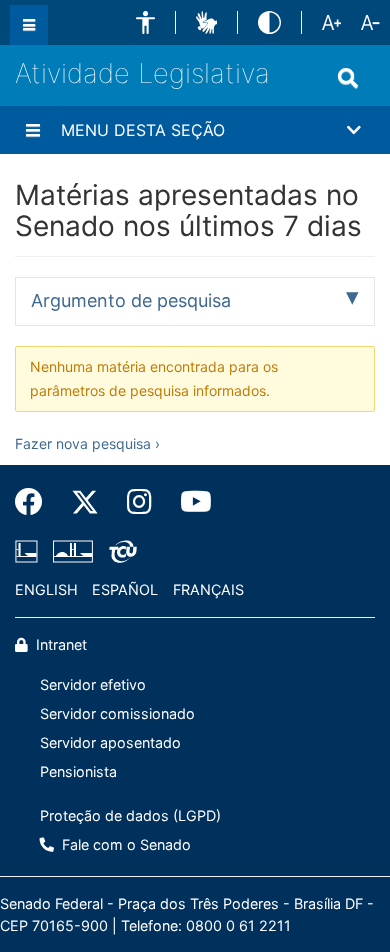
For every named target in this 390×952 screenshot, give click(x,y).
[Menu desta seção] (33, 130)
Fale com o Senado (124, 844)
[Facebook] (36, 502)
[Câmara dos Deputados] (30, 551)
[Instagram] (139, 502)
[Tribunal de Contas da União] (119, 551)
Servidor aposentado (110, 742)
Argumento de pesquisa (131, 300)
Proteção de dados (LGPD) (130, 815)
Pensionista (78, 771)
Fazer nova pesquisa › (87, 443)
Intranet (59, 644)
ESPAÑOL (125, 589)
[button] (145, 22)
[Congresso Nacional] (73, 551)
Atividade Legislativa (142, 73)
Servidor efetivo (93, 684)
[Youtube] (189, 502)
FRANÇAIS (208, 589)
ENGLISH (46, 589)
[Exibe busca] (348, 78)
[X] (85, 502)
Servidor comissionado (117, 713)
